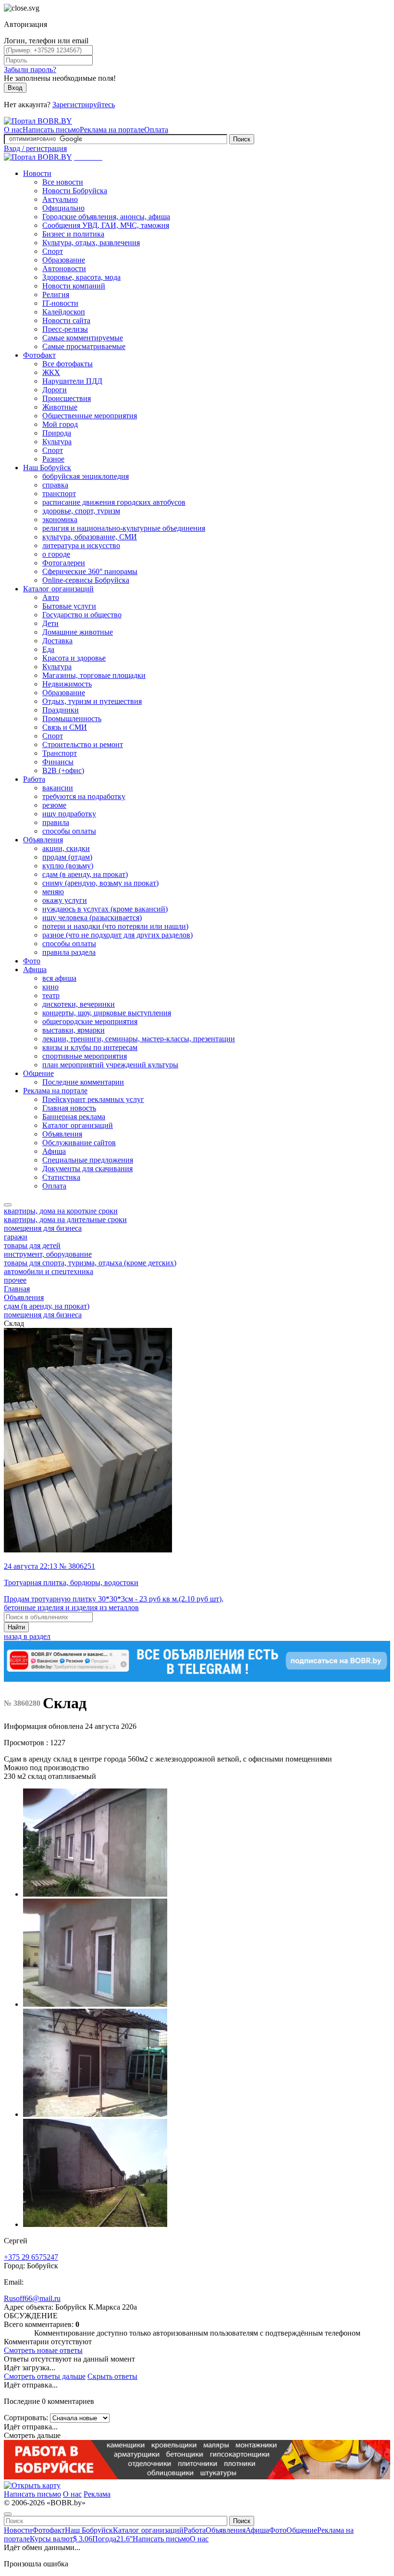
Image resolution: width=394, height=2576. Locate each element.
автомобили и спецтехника (49, 1271)
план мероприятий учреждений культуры (110, 1065)
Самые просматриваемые (84, 346)
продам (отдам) (67, 857)
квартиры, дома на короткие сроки (61, 1211)
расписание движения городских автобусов (114, 502)
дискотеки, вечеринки (79, 1004)
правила (56, 822)
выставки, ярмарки (74, 1030)
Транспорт (60, 753)
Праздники (61, 710)
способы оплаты (69, 831)
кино (50, 987)
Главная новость (69, 1108)
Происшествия (67, 398)
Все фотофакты (68, 364)
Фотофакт (39, 355)
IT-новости (60, 303)
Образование (64, 260)
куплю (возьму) (68, 866)
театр (51, 995)
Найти (16, 1627)
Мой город (60, 424)
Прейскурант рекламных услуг (93, 1099)
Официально (63, 208)
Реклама (97, 2494)
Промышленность (72, 719)
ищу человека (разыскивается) (92, 918)
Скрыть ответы (112, 2376)
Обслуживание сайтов (79, 1143)
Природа (57, 433)
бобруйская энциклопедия (86, 476)
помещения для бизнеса (43, 1228)
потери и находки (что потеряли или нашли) (115, 926)
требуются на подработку (84, 796)
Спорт (53, 251)
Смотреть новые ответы (43, 2350)
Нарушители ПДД (72, 381)
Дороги (55, 390)
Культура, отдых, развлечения (91, 243)
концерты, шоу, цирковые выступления (107, 1013)
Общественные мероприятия (90, 416)
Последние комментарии (83, 1082)
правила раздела (69, 952)
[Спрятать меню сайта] (8, 2514)
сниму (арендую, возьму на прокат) (100, 883)
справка (55, 485)
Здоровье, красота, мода (81, 277)
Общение (38, 1073)
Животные (60, 407)
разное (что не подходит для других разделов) (117, 935)
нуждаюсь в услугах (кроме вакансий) (105, 909)
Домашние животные (78, 632)
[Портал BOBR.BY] (38, 121)
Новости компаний (74, 286)
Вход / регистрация (35, 148)
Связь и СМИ (65, 727)
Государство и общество (82, 615)
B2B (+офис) (63, 770)
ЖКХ (51, 372)
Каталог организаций (58, 589)
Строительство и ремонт (83, 744)
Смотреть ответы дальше (45, 2376)
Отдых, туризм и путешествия (92, 701)
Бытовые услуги (69, 606)
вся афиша (59, 978)
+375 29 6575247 (31, 2257)
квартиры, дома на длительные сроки (65, 1219)
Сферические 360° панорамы (90, 571)
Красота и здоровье (74, 658)
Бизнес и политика (73, 234)
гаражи (16, 1237)
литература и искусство (81, 545)
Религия (56, 294)
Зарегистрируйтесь (84, 105)
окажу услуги (65, 900)
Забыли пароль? (30, 69)
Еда (48, 649)
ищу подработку (69, 814)
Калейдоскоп (64, 312)
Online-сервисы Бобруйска (86, 580)
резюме (54, 805)
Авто (51, 597)
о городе (56, 554)
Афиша (35, 969)
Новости (37, 173)
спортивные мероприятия (85, 1056)
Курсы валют (61, 2539)
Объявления (43, 840)
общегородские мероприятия (90, 1021)
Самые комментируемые (83, 338)
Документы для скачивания (87, 1169)
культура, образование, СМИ (90, 537)
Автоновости (64, 269)
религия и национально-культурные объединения (124, 528)
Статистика (61, 1177)
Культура (57, 442)
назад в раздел (27, 1636)
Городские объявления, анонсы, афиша (106, 217)
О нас (13, 130)
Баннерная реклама (74, 1117)
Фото (32, 961)
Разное (53, 459)
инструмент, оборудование (48, 1254)
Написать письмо (51, 130)
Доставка (57, 641)
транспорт (59, 494)
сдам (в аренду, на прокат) (85, 874)
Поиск (242, 139)
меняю (53, 892)
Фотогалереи (64, 563)
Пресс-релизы (65, 329)
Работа (34, 779)
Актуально (60, 199)
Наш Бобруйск (47, 468)
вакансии (58, 788)
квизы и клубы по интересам (90, 1047)
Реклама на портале (112, 130)
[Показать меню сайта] (8, 1205)
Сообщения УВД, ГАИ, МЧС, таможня (106, 225)
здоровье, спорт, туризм (81, 511)
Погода (112, 2539)
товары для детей (32, 1245)
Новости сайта (66, 320)
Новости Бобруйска (75, 191)
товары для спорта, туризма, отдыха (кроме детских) (90, 1263)
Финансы (58, 762)
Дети (50, 623)
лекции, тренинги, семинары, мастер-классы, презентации (139, 1039)
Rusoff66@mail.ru (32, 2298)
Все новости (63, 182)
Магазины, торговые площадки (94, 675)
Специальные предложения (88, 1160)
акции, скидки (66, 848)
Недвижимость (67, 684)
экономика (60, 519)
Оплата (156, 130)
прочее (15, 1280)
